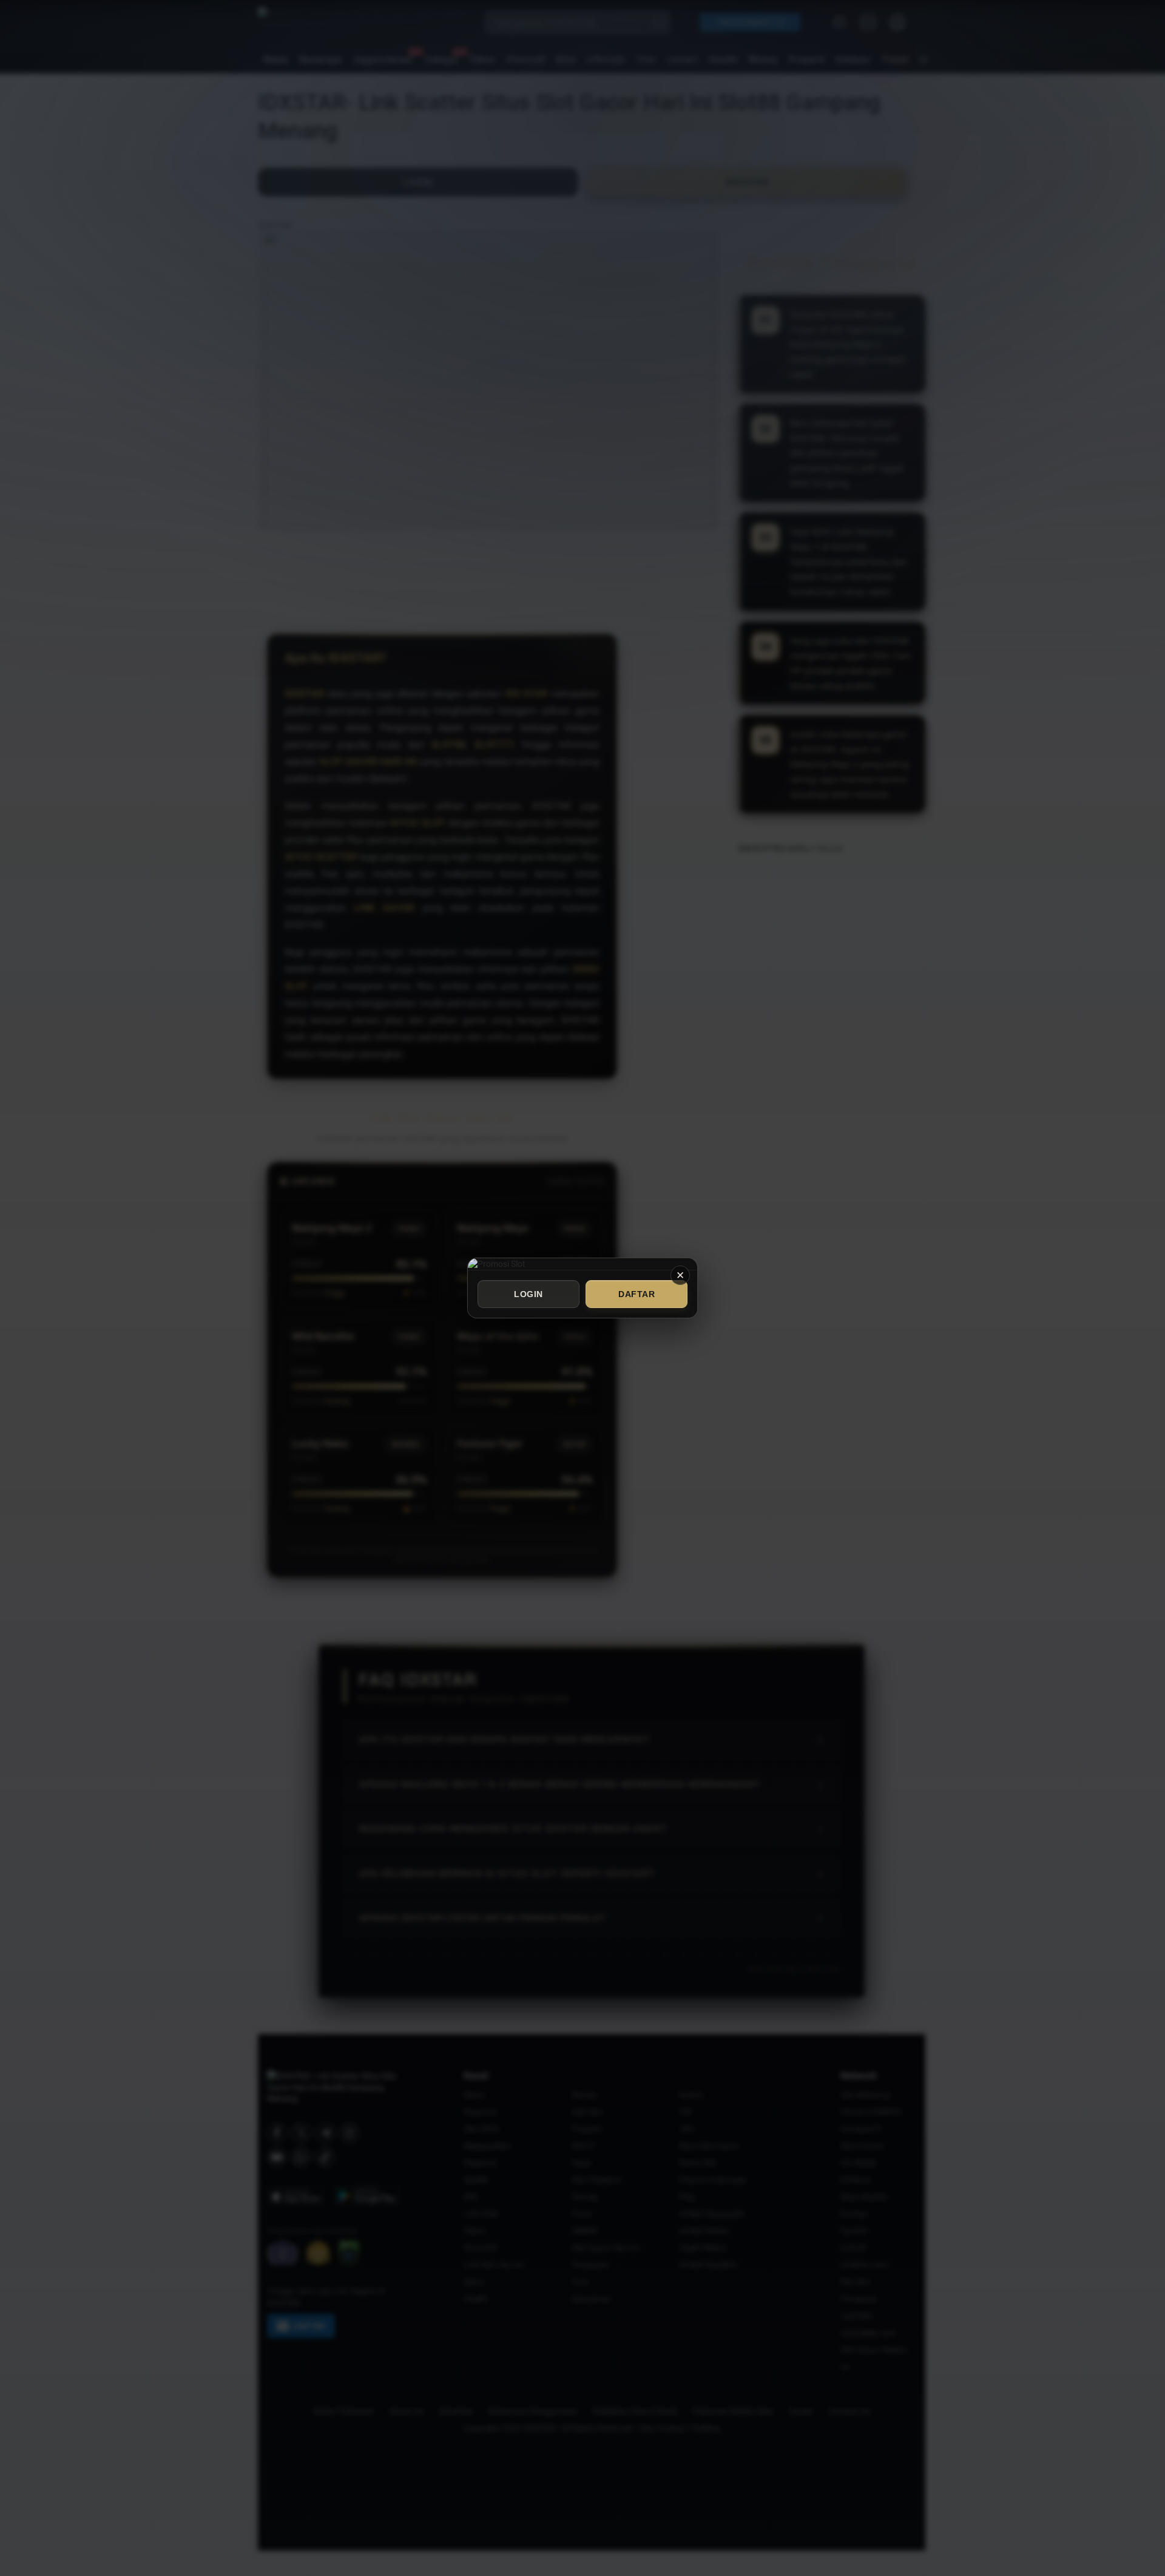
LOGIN (528, 1294)
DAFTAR (637, 1294)
